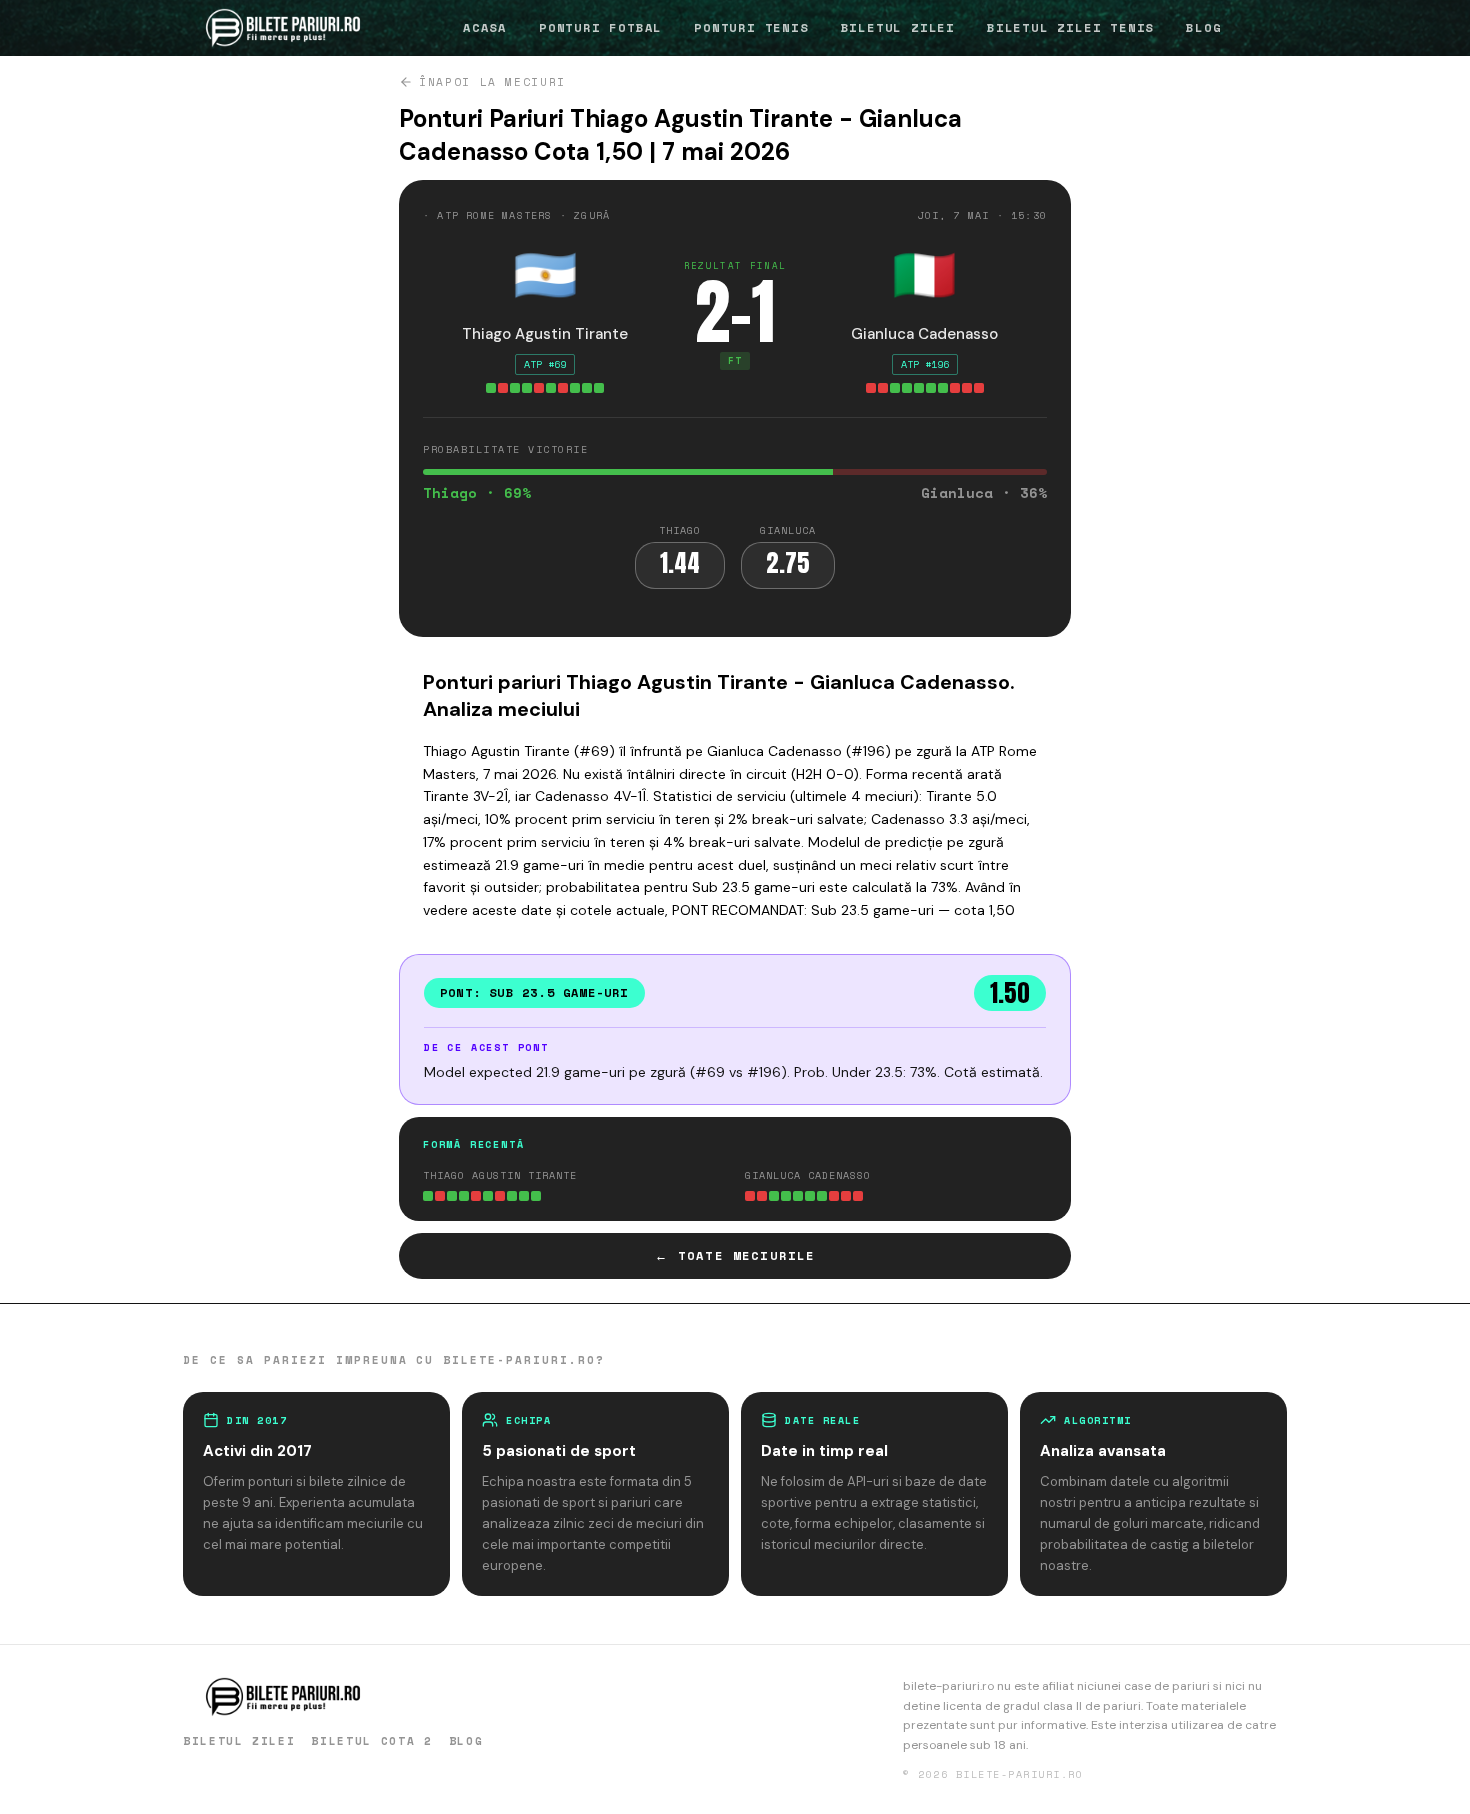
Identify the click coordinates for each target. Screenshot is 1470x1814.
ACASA (485, 27)
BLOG (1203, 27)
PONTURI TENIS (751, 27)
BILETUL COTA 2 (371, 1741)
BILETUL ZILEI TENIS (1070, 27)
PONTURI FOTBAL (600, 27)
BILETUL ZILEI (898, 27)
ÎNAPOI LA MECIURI (492, 82)
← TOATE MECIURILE (735, 1255)
